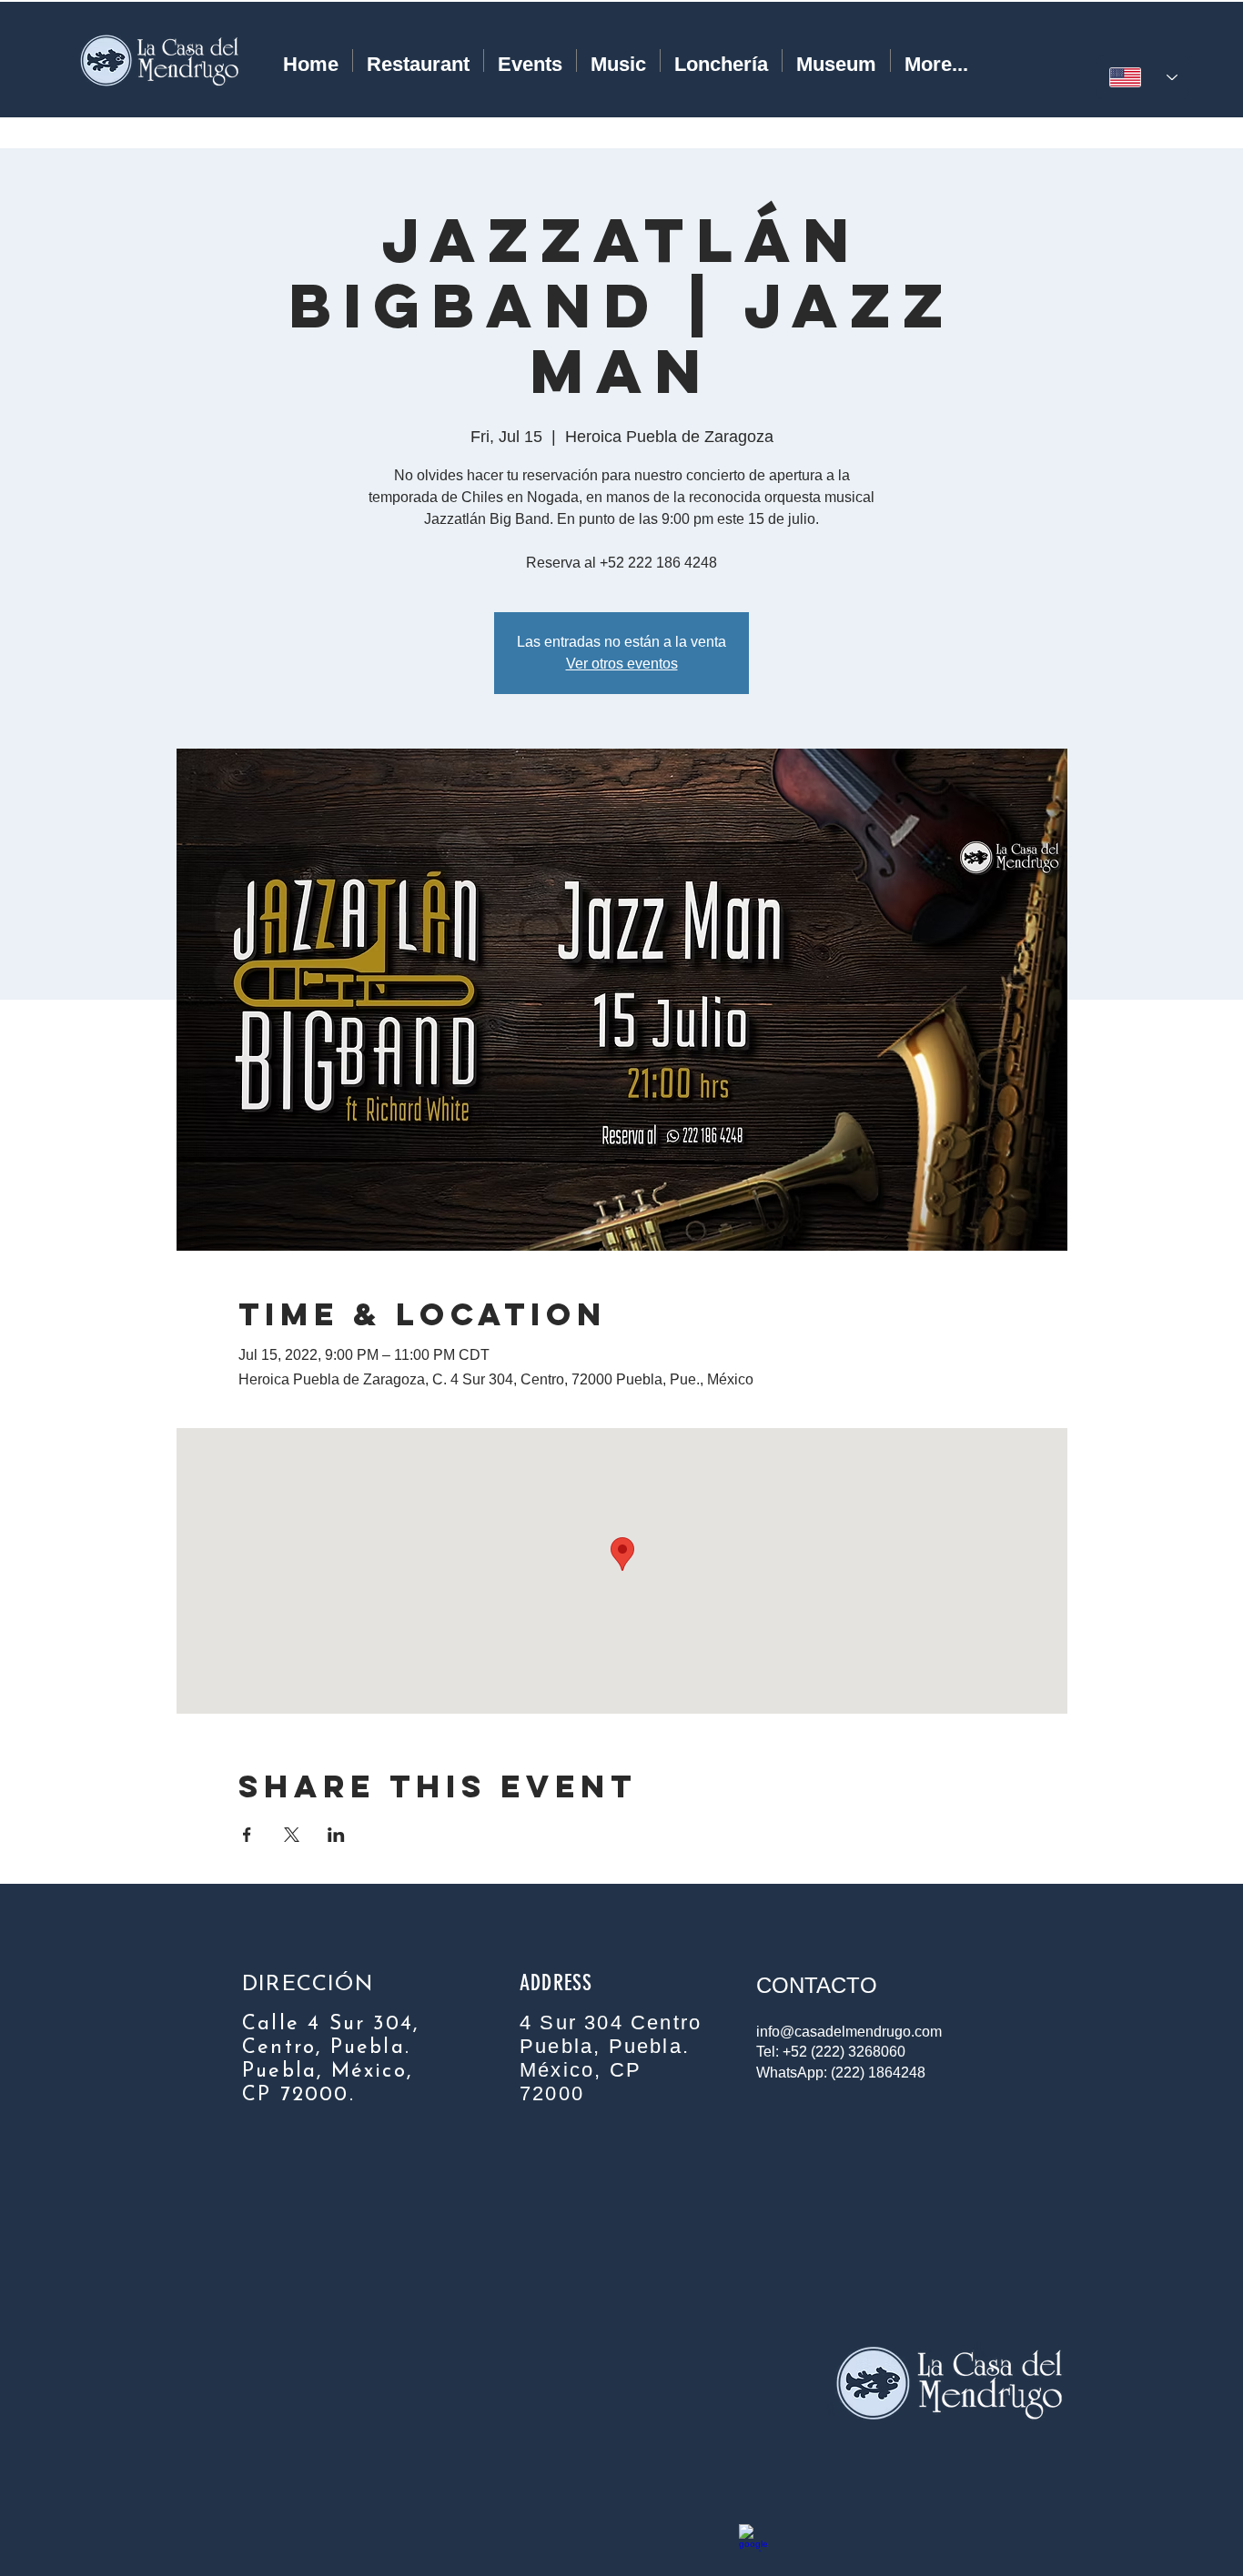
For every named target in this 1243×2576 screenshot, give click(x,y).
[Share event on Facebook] (247, 1835)
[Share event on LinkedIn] (336, 1835)
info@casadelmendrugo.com (849, 2032)
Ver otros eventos (622, 664)
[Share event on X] (292, 1835)
